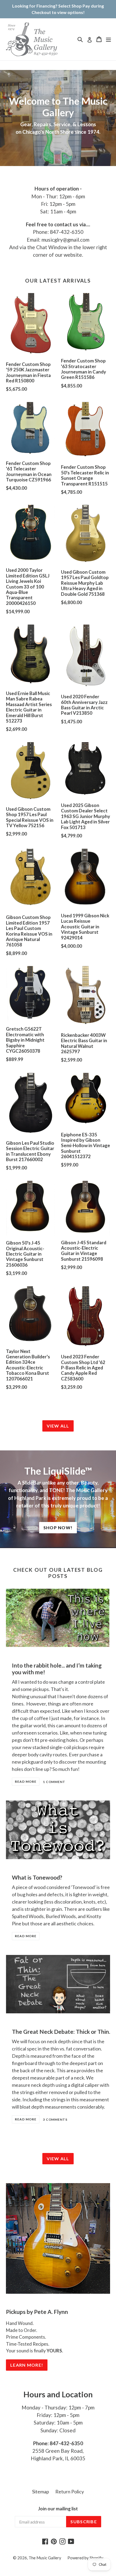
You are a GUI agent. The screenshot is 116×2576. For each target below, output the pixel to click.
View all (58, 1426)
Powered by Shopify (85, 2558)
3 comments (55, 2119)
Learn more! (27, 2365)
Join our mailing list (58, 2509)
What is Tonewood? (37, 1877)
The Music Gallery (45, 2558)
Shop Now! (58, 1527)
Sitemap (41, 2492)
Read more (26, 1782)
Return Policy (70, 2492)
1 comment (54, 1782)
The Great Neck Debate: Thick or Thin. (61, 2031)
